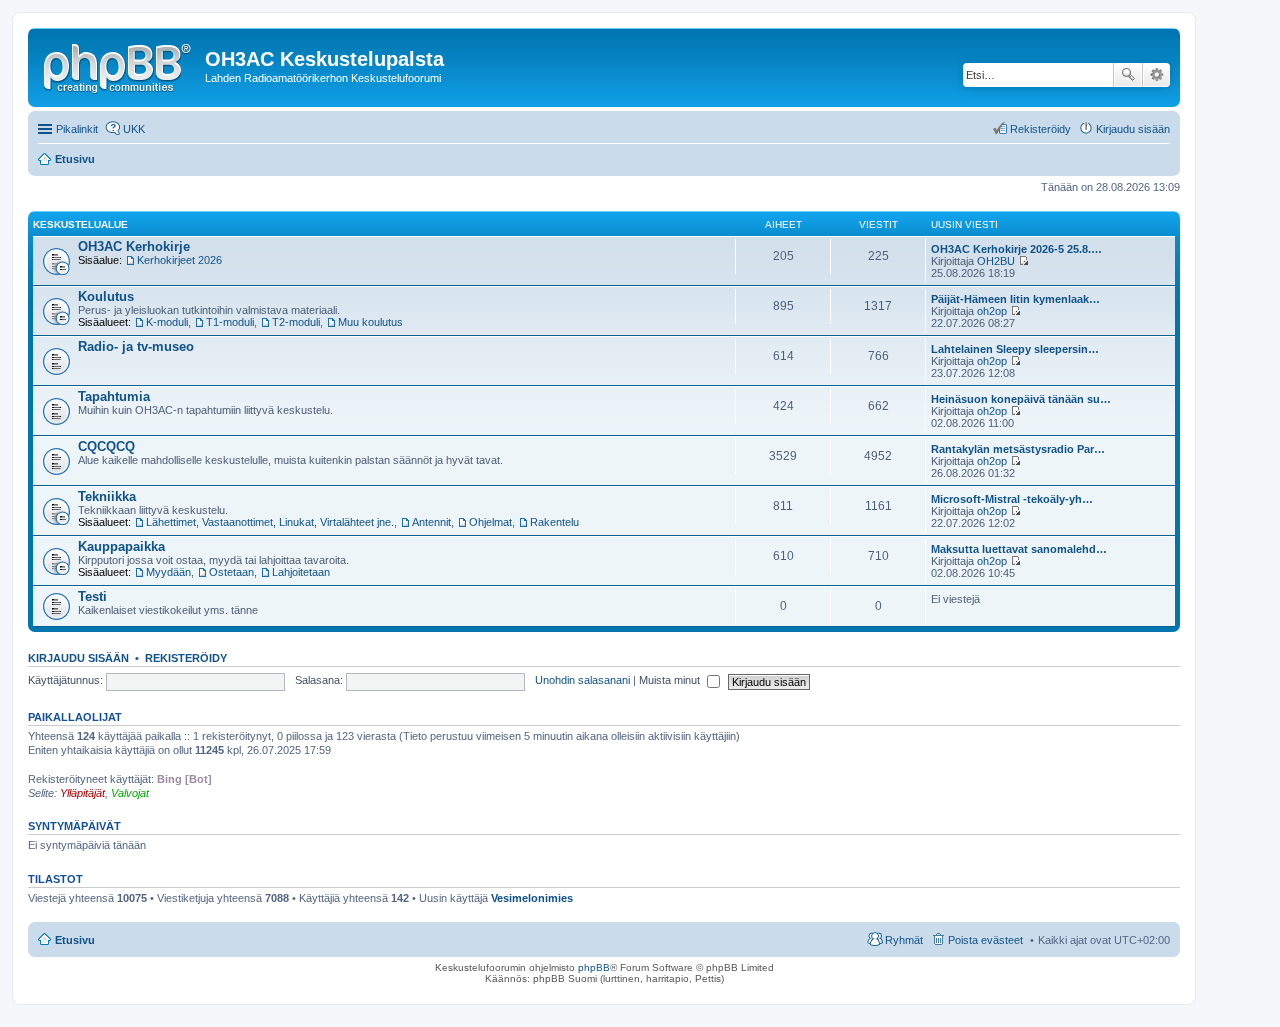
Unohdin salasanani (582, 680)
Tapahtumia (114, 396)
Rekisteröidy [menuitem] (1040, 129)
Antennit (431, 522)
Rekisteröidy (186, 658)
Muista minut (671, 680)
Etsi (1128, 75)
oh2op (992, 311)
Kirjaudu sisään (78, 658)
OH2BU (996, 261)
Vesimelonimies (532, 898)
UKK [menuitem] (134, 129)
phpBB (594, 967)
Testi (92, 596)
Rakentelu (554, 522)
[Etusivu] (119, 65)
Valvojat (130, 793)
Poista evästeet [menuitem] (985, 940)
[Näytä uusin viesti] (1023, 261)
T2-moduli (296, 322)
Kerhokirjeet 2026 (179, 260)
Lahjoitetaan (301, 572)
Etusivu (75, 940)
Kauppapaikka (121, 546)
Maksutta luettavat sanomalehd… (1019, 549)
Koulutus (106, 296)
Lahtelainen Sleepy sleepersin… (1015, 349)
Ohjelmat (490, 522)
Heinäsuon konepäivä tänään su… (1021, 399)
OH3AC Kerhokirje (134, 246)
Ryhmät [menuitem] (904, 940)
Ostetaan (231, 572)
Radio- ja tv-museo (136, 346)
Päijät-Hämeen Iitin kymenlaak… (1015, 299)
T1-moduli (230, 322)
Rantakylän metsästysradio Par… (1018, 449)
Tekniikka (107, 496)
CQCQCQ (106, 446)
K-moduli (167, 322)
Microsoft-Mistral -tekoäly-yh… (1012, 499)
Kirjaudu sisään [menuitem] (1133, 129)
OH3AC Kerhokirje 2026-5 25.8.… (1016, 249)
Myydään (168, 572)
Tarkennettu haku (1156, 75)
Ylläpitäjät (82, 793)
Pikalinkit (77, 129)
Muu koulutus (370, 322)
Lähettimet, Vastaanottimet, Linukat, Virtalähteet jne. (270, 522)
